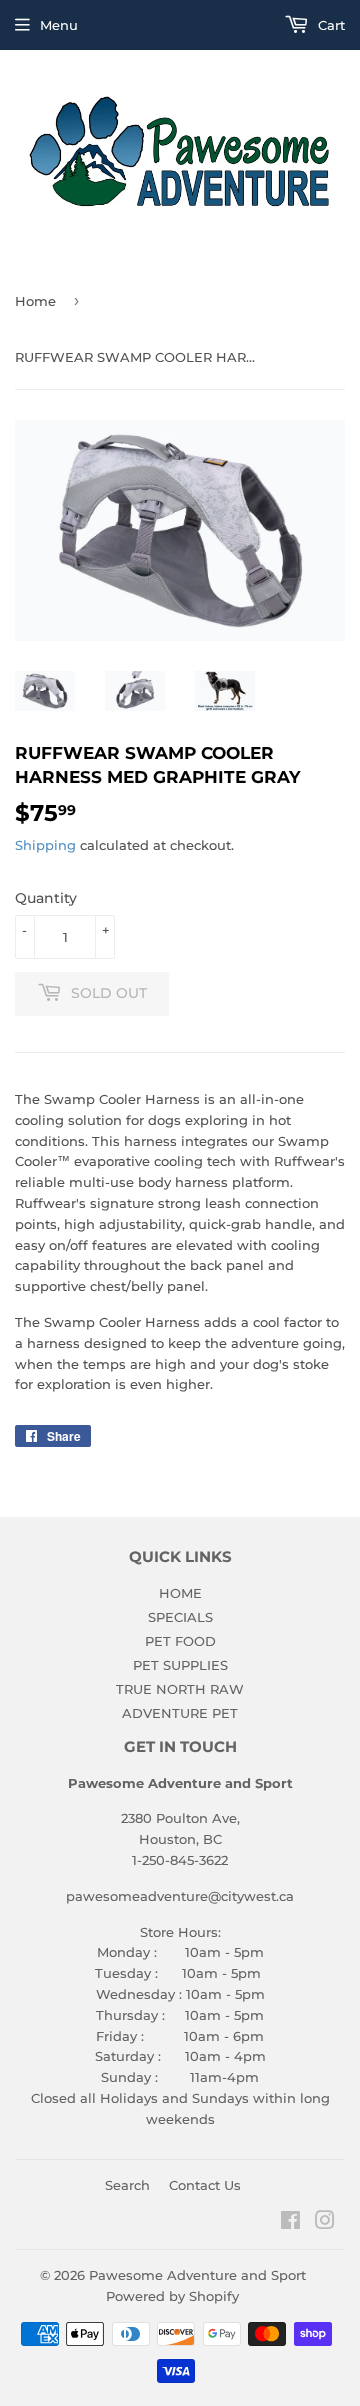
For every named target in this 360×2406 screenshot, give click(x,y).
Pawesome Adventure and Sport (197, 2275)
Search (127, 2185)
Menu (59, 25)
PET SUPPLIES (180, 1665)
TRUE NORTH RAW (180, 1689)
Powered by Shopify (172, 2296)
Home (35, 301)
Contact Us (205, 2185)
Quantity (46, 898)
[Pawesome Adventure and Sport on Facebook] (290, 2223)
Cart (329, 25)
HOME (180, 1593)
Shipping (45, 845)
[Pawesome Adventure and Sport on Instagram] (325, 2223)
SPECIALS (180, 1617)
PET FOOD (180, 1641)
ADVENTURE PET (180, 1713)
